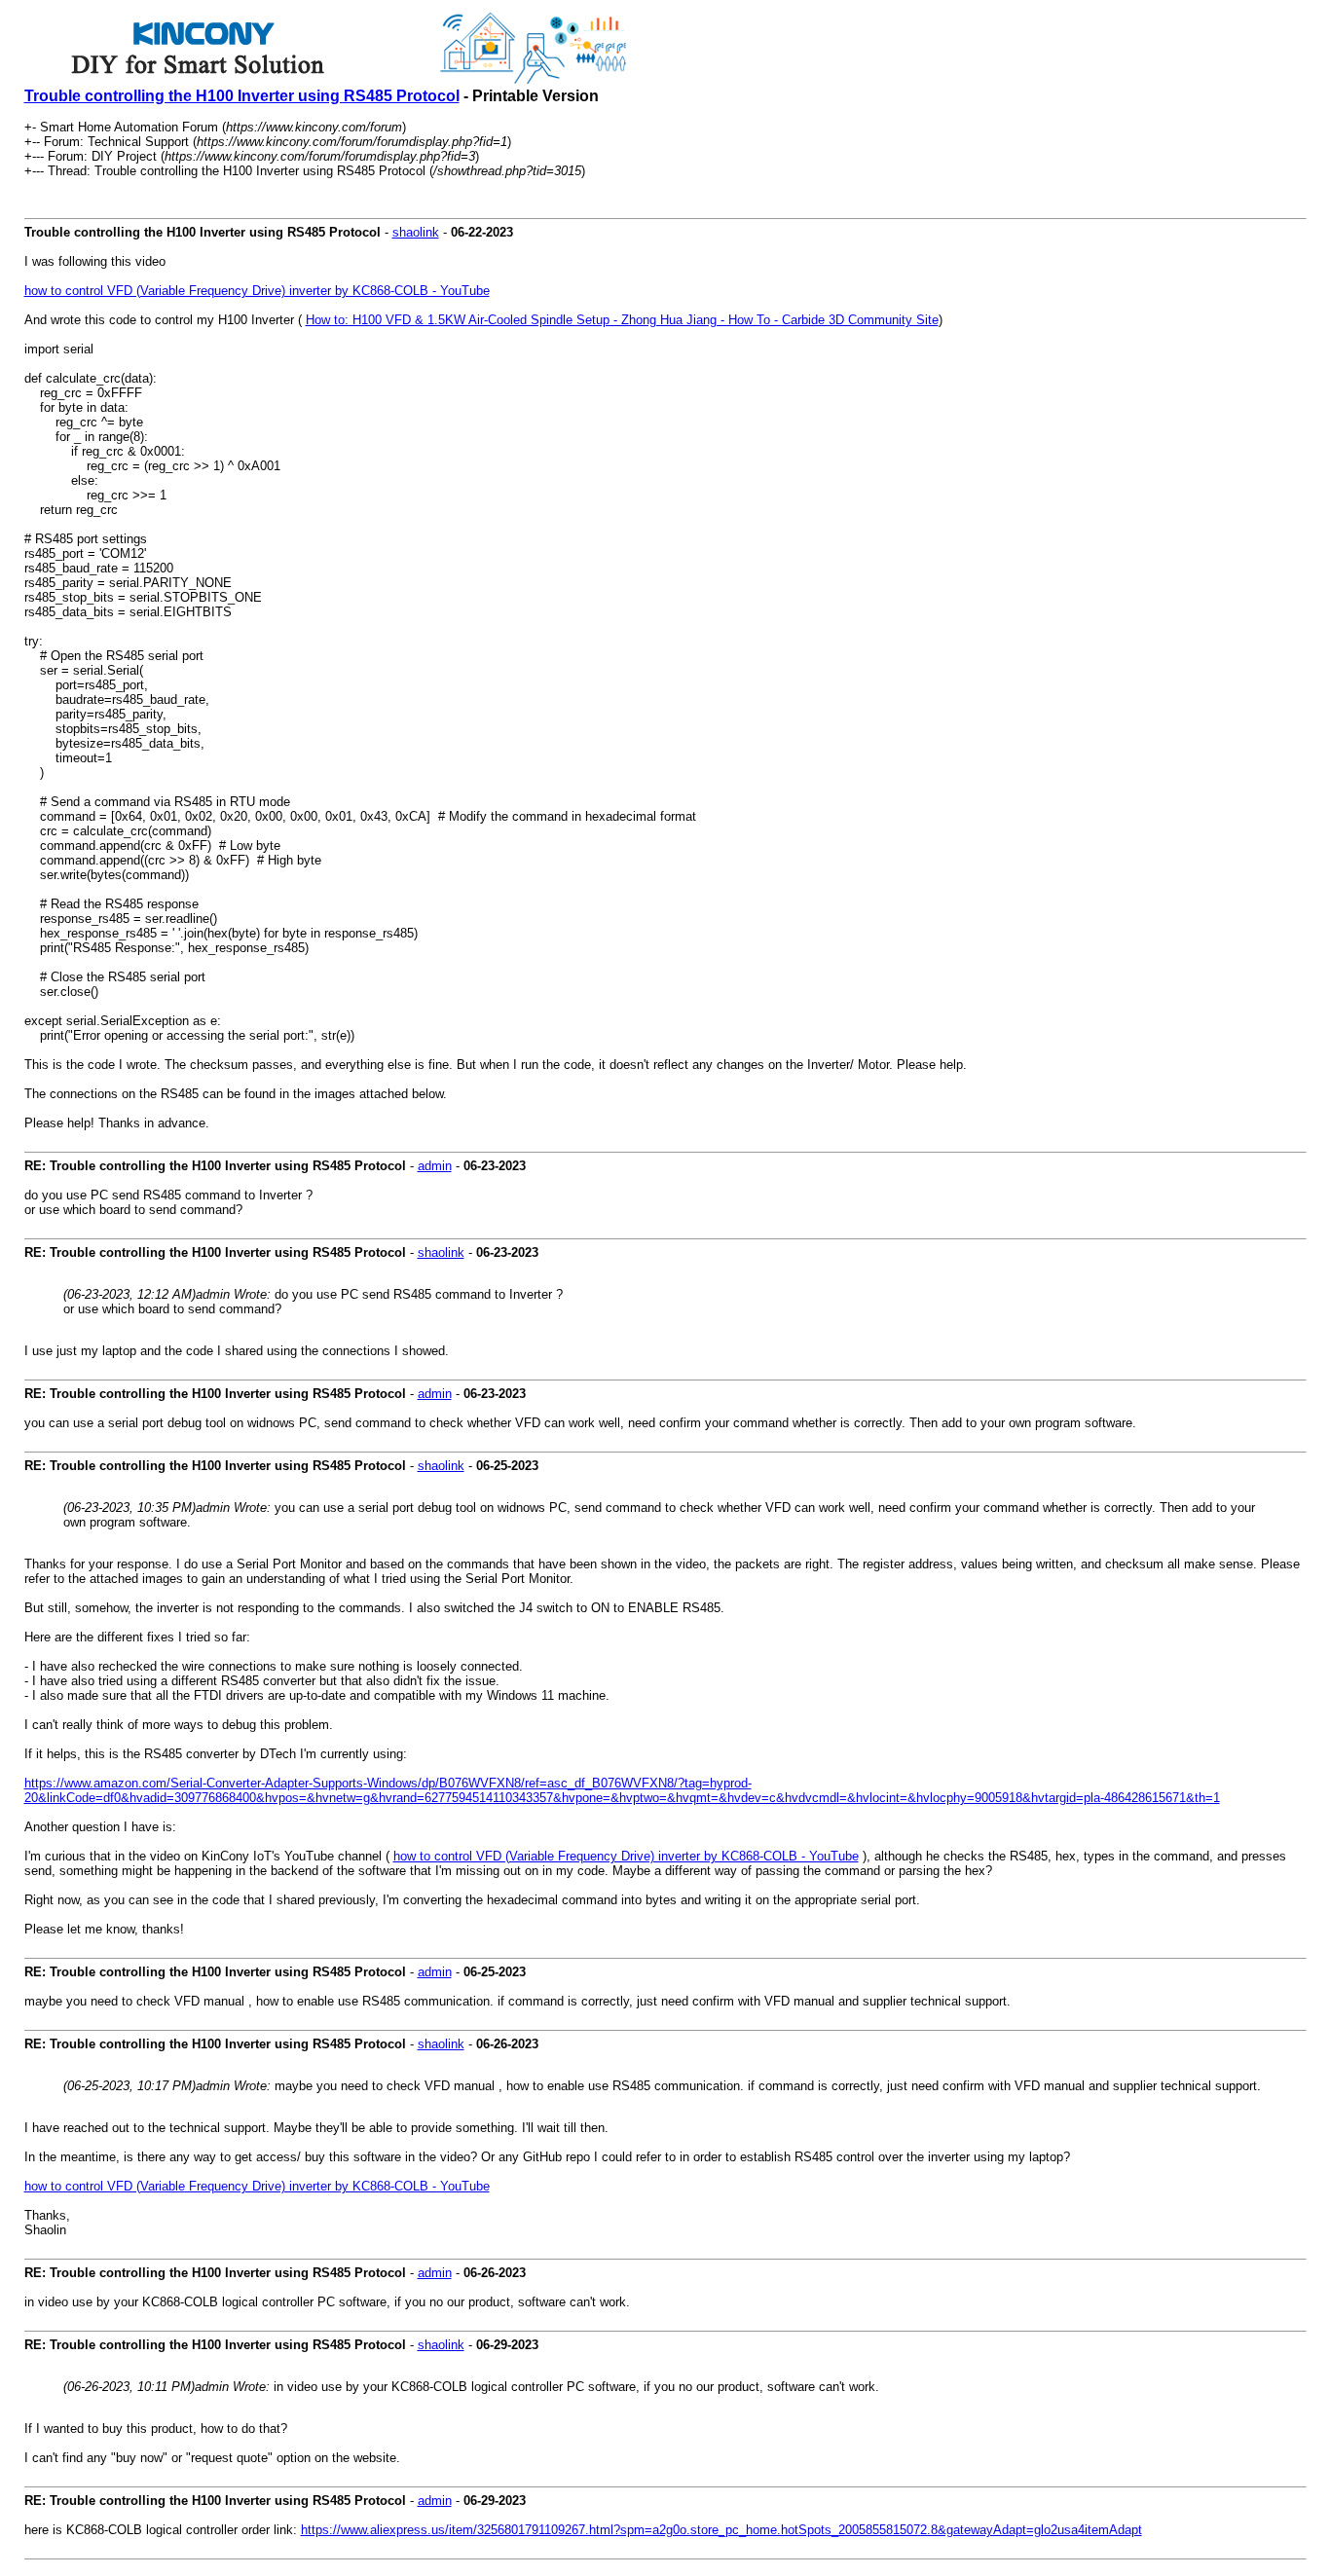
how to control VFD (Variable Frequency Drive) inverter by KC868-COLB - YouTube (257, 291)
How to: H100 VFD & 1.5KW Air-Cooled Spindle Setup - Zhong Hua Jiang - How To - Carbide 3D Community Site (622, 320)
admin (435, 1166)
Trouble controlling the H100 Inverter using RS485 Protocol (242, 96)
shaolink (416, 232)
